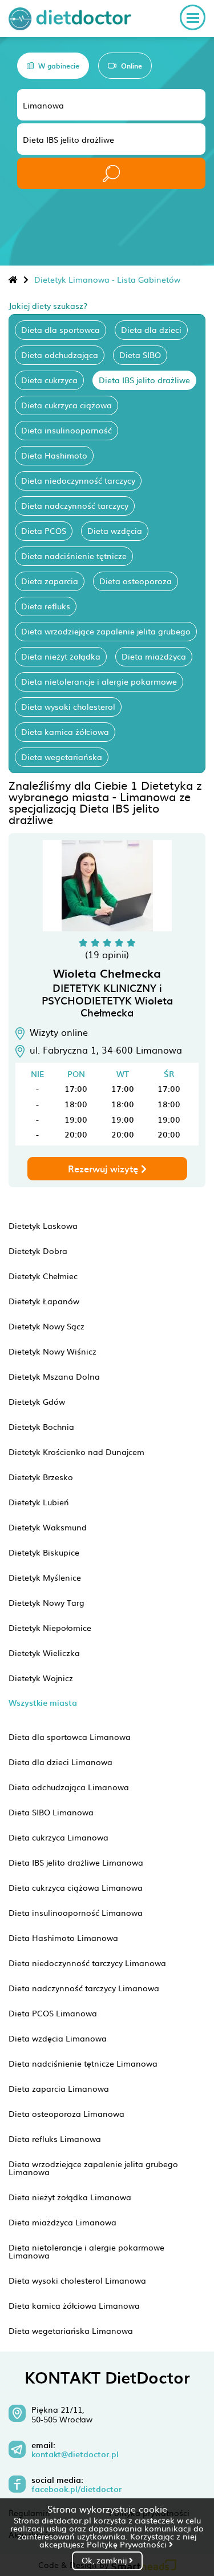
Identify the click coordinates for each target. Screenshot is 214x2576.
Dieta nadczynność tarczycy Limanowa (84, 1988)
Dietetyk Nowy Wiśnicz (53, 1351)
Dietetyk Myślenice (45, 1577)
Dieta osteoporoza (136, 581)
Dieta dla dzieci (151, 329)
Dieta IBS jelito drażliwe (144, 380)
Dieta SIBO (140, 355)
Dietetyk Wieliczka (44, 1653)
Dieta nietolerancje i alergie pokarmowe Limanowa (86, 2251)
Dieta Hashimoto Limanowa (63, 1938)
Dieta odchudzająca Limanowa (69, 1787)
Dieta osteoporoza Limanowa (66, 2113)
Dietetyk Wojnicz (41, 1678)
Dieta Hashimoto (54, 455)
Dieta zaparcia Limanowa (59, 2088)
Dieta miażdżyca (154, 656)
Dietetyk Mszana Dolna (54, 1376)
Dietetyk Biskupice (44, 1552)
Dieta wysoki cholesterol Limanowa (77, 2280)
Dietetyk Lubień (39, 1502)
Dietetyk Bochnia (41, 1426)
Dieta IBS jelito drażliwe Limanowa (76, 1862)
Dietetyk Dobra (38, 1251)
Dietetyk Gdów (37, 1401)
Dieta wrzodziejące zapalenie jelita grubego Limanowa (93, 2168)
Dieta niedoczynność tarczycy (78, 480)
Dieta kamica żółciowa (65, 732)
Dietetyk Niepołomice (50, 1627)
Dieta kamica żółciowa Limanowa (74, 2305)
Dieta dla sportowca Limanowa (70, 1737)
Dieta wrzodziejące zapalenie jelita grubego (106, 631)
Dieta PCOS (44, 531)
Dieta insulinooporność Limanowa (76, 1912)
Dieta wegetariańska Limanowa (71, 2330)
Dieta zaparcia (50, 581)
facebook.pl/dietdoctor (76, 2489)
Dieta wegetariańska (62, 757)
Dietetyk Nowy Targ (47, 1602)
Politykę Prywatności (128, 2544)
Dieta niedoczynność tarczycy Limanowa (87, 1963)
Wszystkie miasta (43, 1703)
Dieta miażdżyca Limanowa (62, 2222)
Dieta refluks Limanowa (55, 2139)
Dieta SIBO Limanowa (51, 1812)
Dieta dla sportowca (60, 329)
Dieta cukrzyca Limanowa (58, 1837)
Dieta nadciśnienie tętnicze (74, 556)
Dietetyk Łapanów (44, 1301)
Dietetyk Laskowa (43, 1225)
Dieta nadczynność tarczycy (75, 505)
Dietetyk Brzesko (41, 1477)
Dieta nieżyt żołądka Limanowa (70, 2197)
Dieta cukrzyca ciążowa (66, 405)
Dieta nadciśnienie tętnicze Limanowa (83, 2063)
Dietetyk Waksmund (48, 1527)
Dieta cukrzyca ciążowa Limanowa (76, 1887)
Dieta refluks (46, 606)
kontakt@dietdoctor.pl (75, 2454)
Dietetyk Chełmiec (43, 1276)
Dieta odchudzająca (60, 355)
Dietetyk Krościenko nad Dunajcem (76, 1452)
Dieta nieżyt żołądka (61, 656)
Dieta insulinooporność (66, 430)
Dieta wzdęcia (115, 531)
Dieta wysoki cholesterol (68, 706)
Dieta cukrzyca (49, 380)
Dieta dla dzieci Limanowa (60, 1762)
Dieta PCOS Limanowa (53, 2013)
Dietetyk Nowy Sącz (47, 1326)
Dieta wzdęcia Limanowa (58, 2038)
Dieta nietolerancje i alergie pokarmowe (99, 681)
